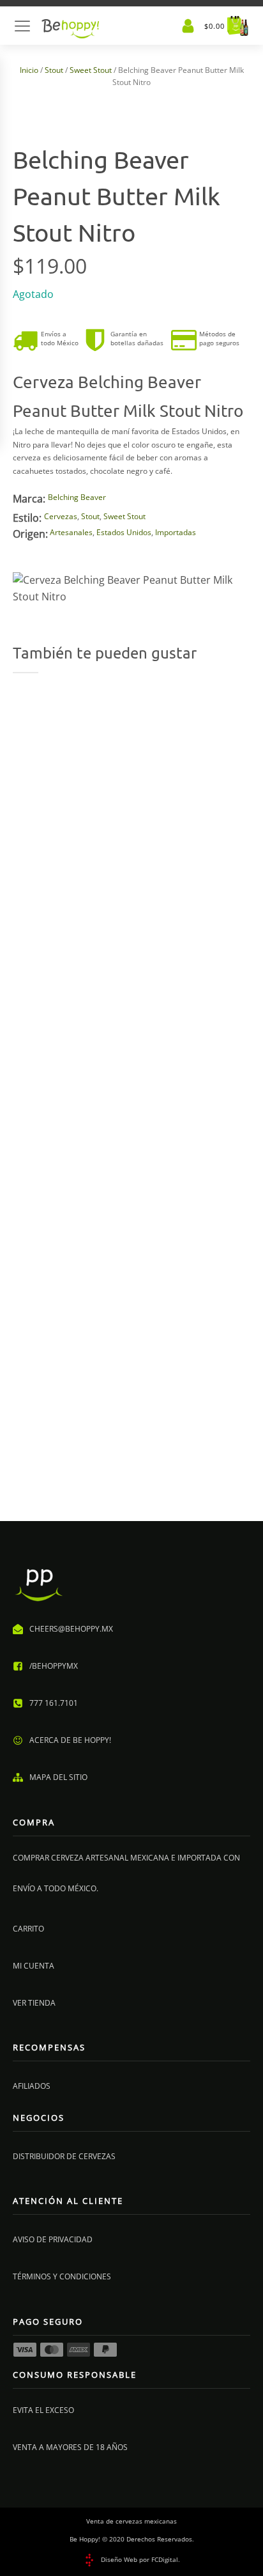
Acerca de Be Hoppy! (70, 1740)
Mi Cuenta (34, 1966)
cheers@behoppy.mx (71, 1629)
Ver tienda (34, 2003)
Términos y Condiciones (62, 2276)
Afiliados (32, 2086)
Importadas (176, 532)
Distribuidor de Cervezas (64, 2156)
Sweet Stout (91, 70)
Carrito (28, 1929)
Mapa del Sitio (58, 1777)
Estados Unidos (124, 532)
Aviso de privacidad (53, 2239)
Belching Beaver (77, 497)
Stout (54, 70)
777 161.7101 (54, 1703)
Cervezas (61, 516)
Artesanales (71, 532)
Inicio (29, 70)
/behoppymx (54, 1666)
